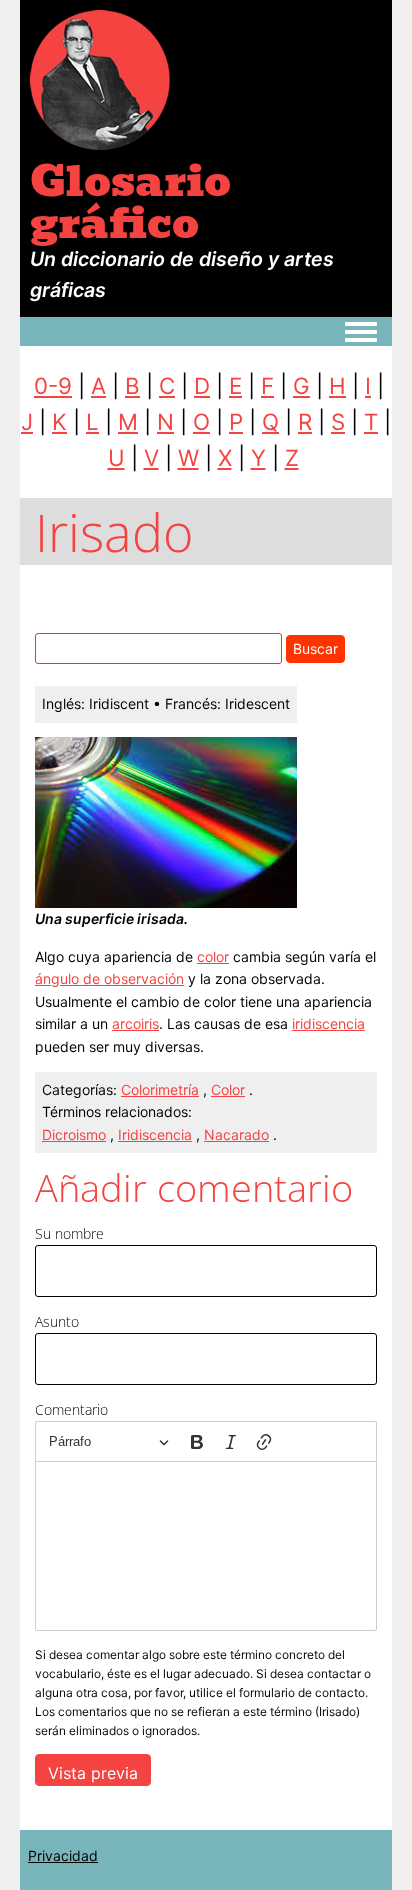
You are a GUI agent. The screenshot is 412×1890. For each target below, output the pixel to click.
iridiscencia (328, 1023)
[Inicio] (100, 78)
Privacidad (63, 1855)
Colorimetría (160, 1089)
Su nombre (69, 1233)
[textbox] (206, 1546)
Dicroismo (74, 1134)
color (213, 956)
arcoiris (135, 1023)
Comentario (71, 1409)
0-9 (53, 385)
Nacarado (236, 1134)
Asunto (57, 1321)
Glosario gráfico (130, 202)
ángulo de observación (109, 978)
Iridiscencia (155, 1134)
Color (228, 1089)
